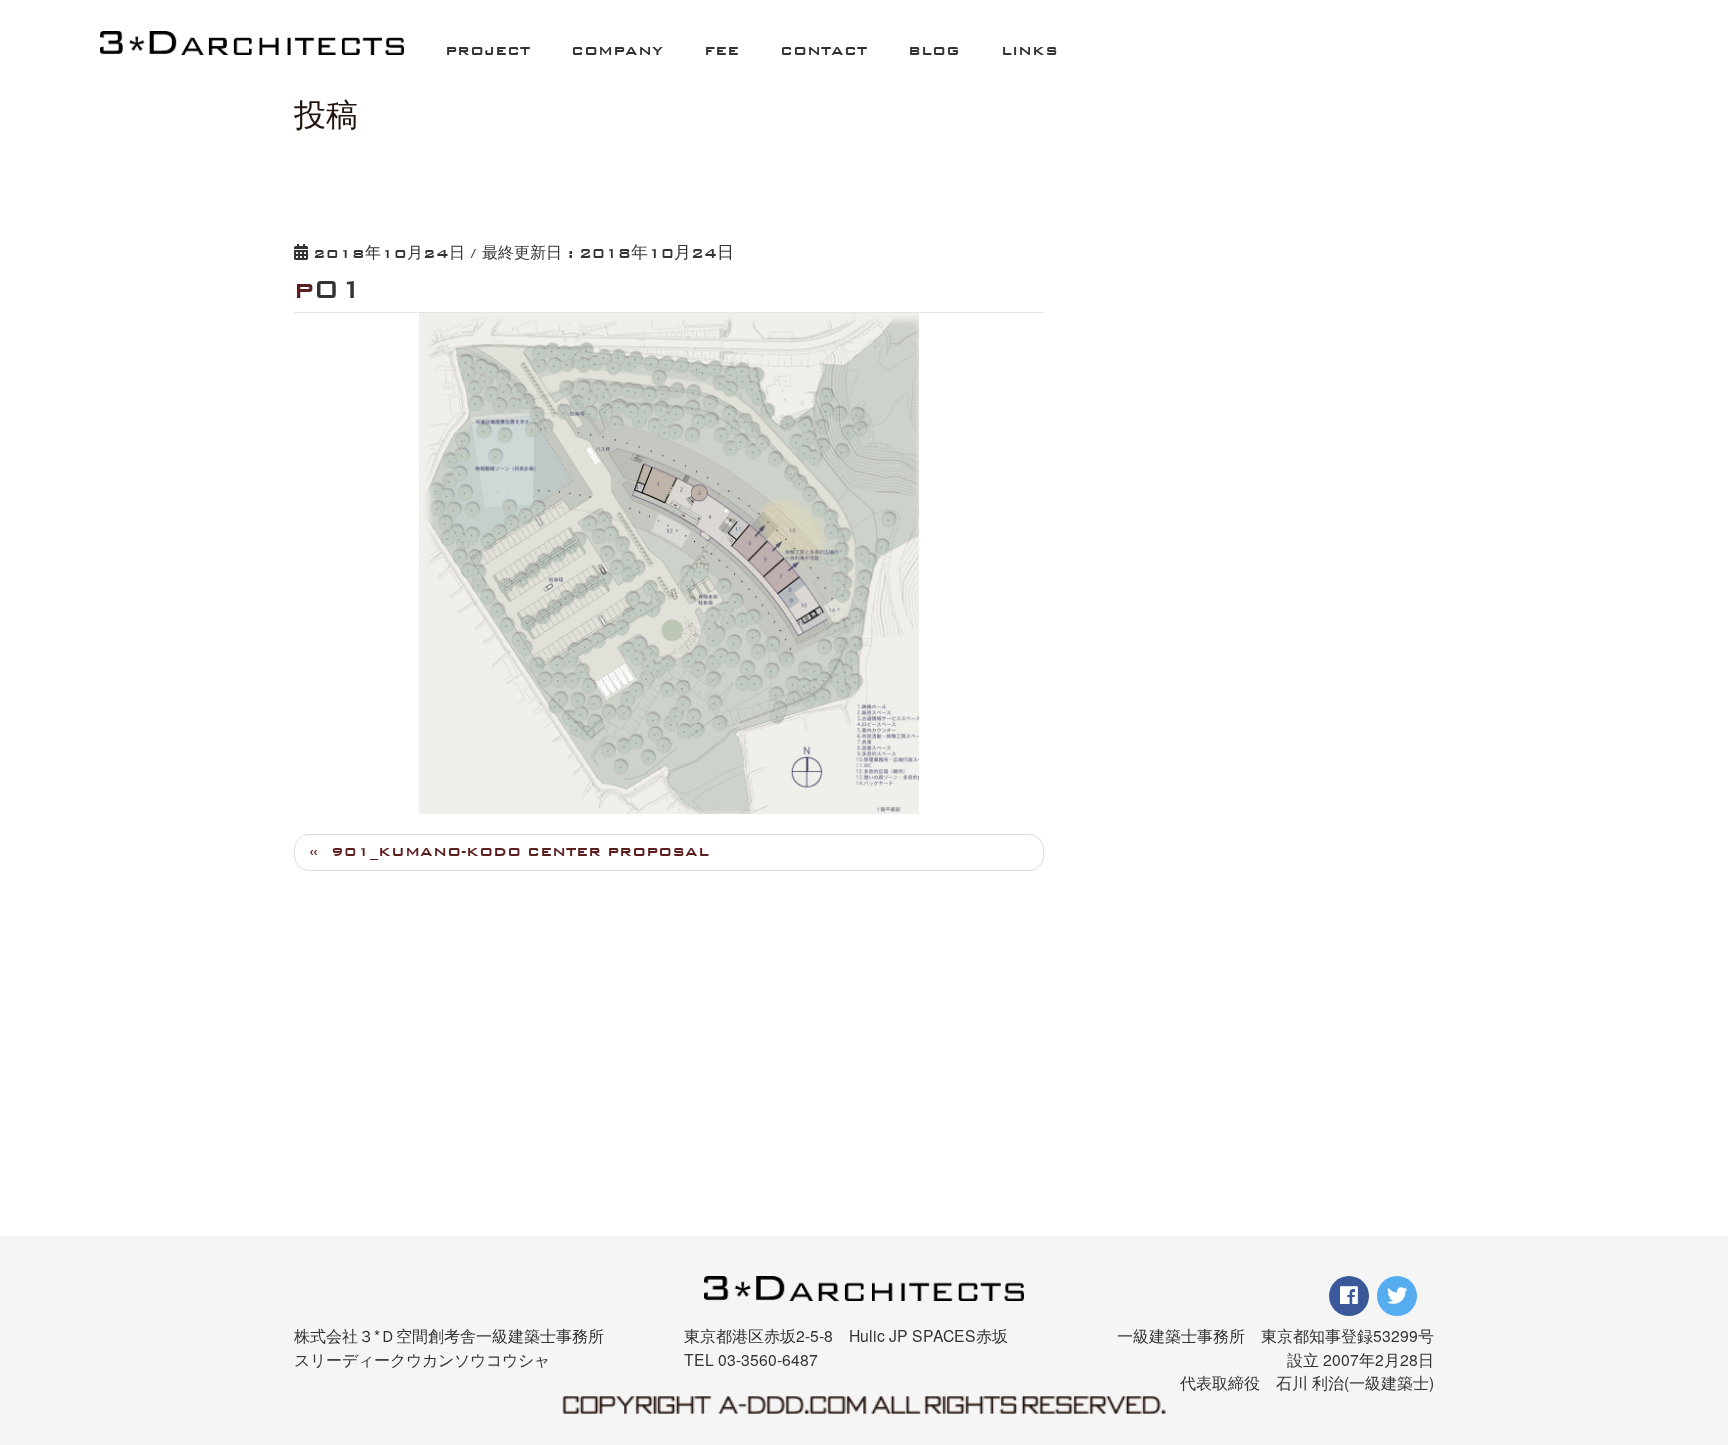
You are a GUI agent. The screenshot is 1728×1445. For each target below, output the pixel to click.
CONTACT (823, 50)
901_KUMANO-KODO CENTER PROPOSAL (520, 851)
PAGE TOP (1674, 1327)
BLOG (934, 50)
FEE (721, 50)
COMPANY (617, 50)
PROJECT (487, 50)
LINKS (1029, 50)
